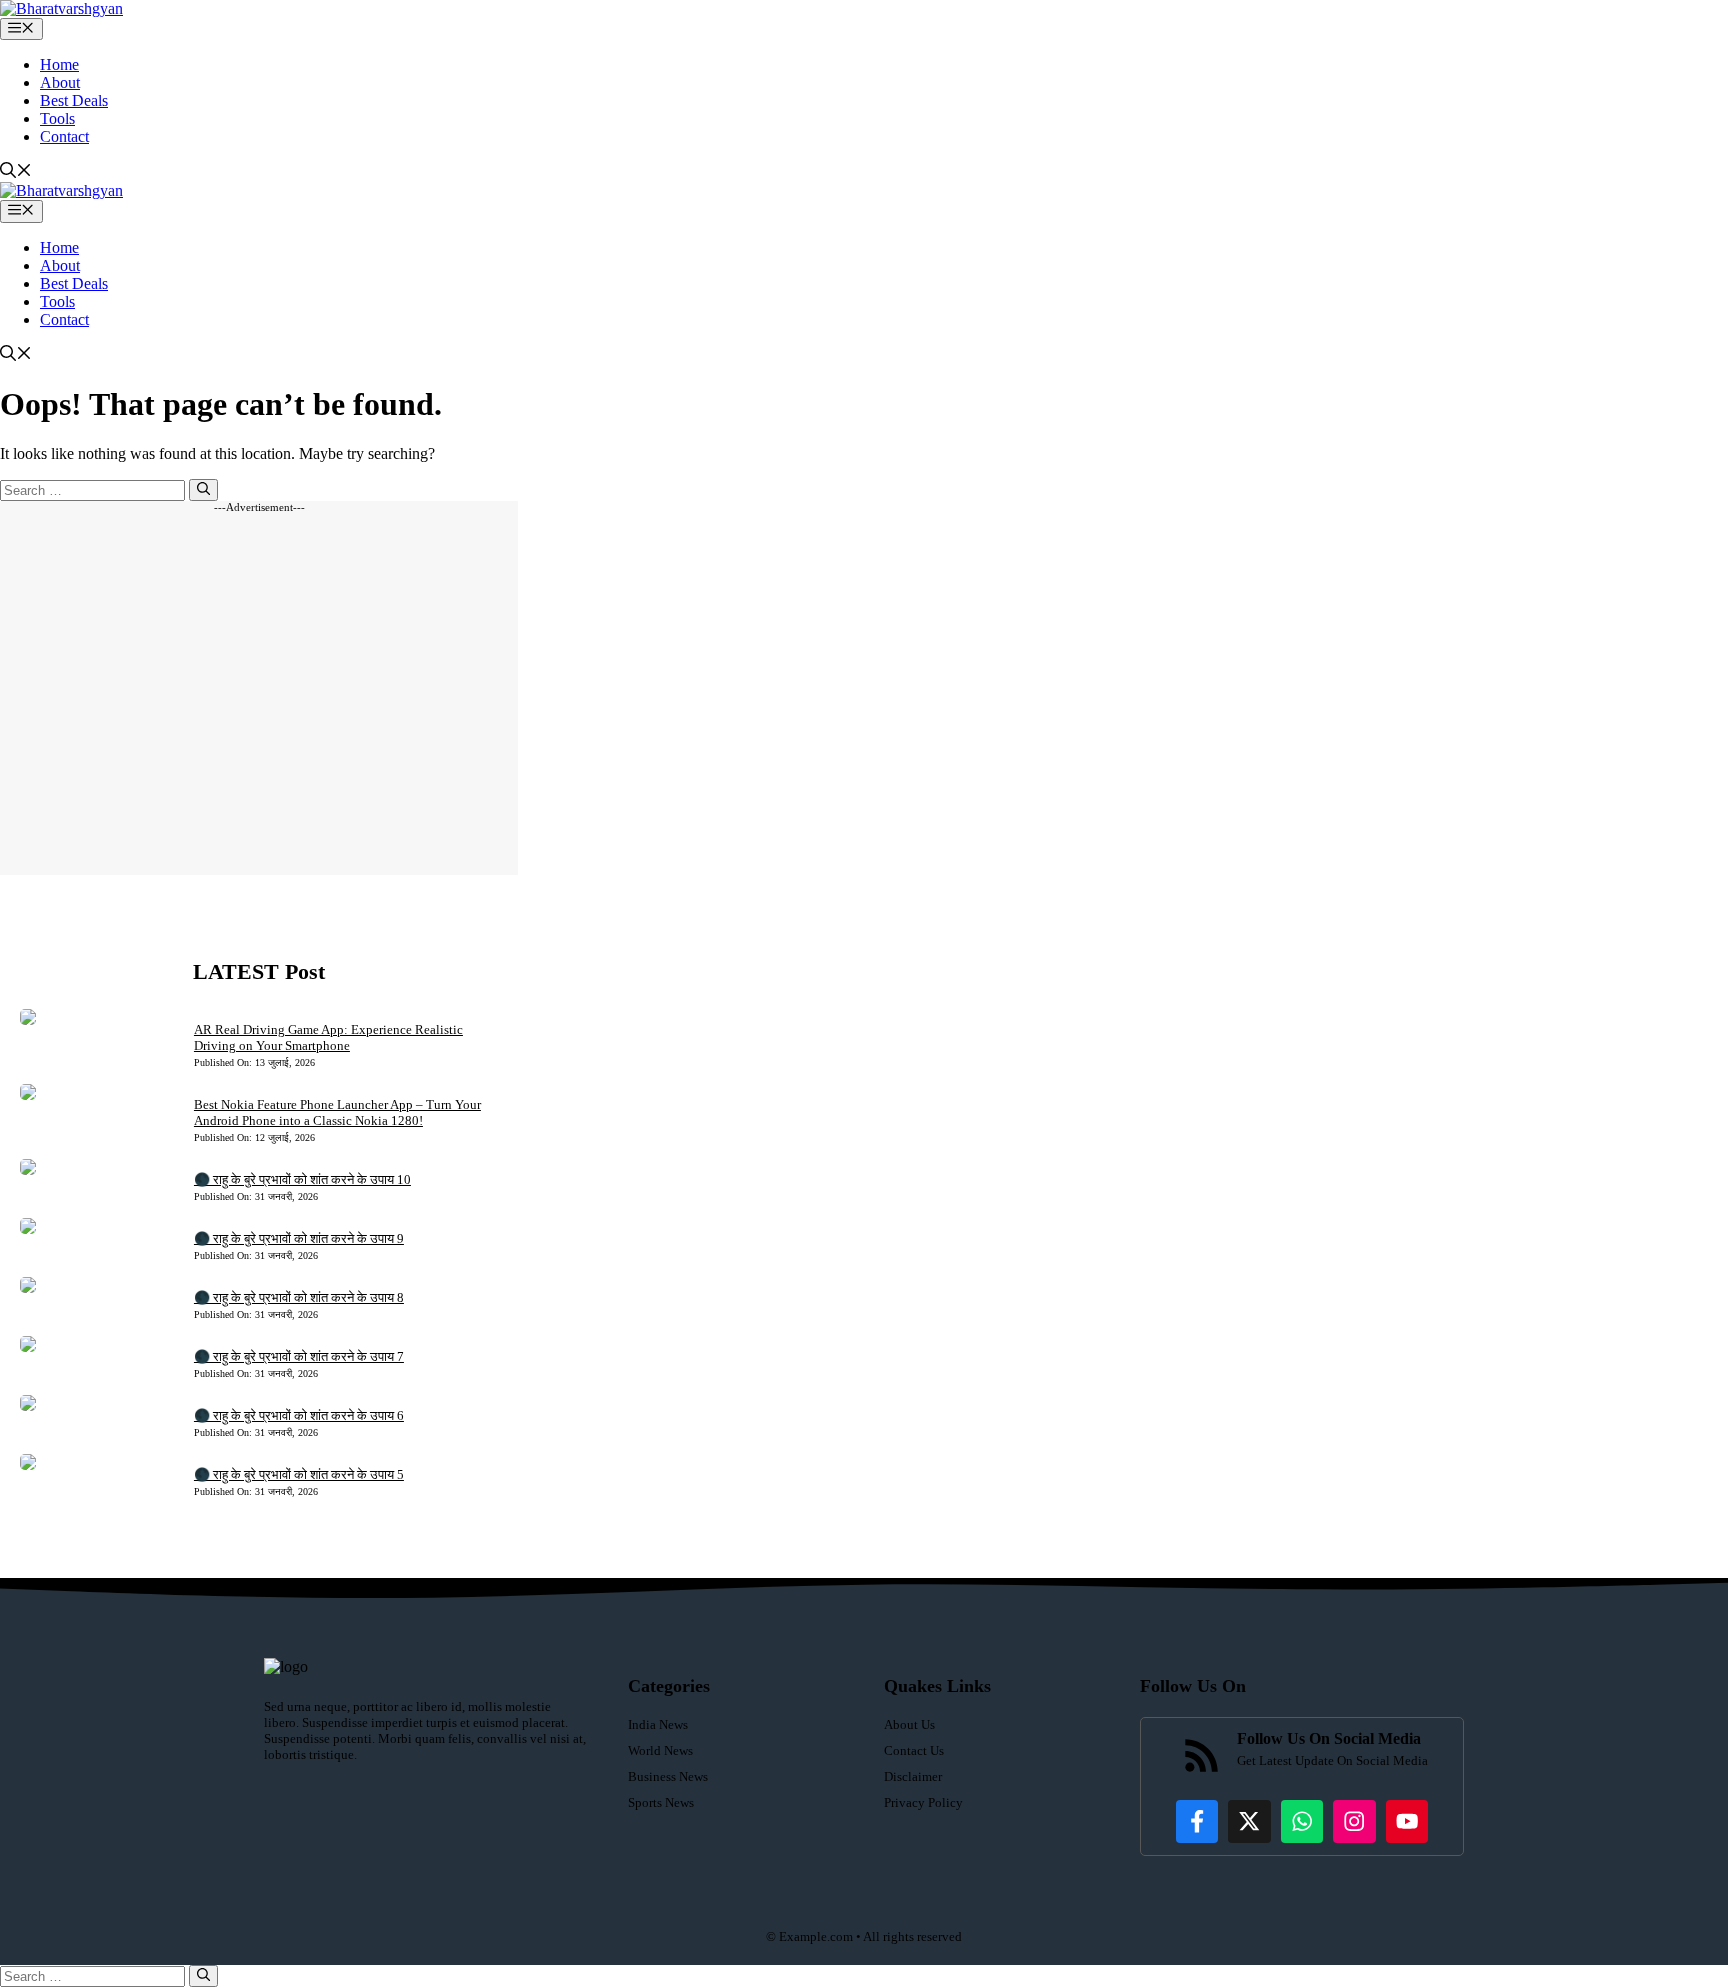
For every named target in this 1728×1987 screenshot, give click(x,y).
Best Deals (74, 100)
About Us (909, 1724)
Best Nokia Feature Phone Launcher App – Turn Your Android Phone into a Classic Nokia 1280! (337, 1112)
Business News (668, 1776)
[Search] (203, 490)
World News (660, 1750)
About (60, 82)
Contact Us (914, 1750)
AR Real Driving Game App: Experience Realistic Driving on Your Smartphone (328, 1037)
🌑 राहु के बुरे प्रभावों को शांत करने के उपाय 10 (302, 1179)
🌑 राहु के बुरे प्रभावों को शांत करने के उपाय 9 (299, 1238)
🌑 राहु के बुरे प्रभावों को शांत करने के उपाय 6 (299, 1415)
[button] (16, 172)
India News (658, 1724)
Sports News (661, 1802)
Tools (57, 118)
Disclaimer (913, 1776)
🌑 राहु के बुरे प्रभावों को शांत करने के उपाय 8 (299, 1297)
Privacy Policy (923, 1802)
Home (59, 64)
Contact (64, 136)
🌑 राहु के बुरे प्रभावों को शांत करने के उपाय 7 (299, 1356)
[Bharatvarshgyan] (61, 8)
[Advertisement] (259, 694)
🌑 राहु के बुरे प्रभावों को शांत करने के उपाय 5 (299, 1474)
